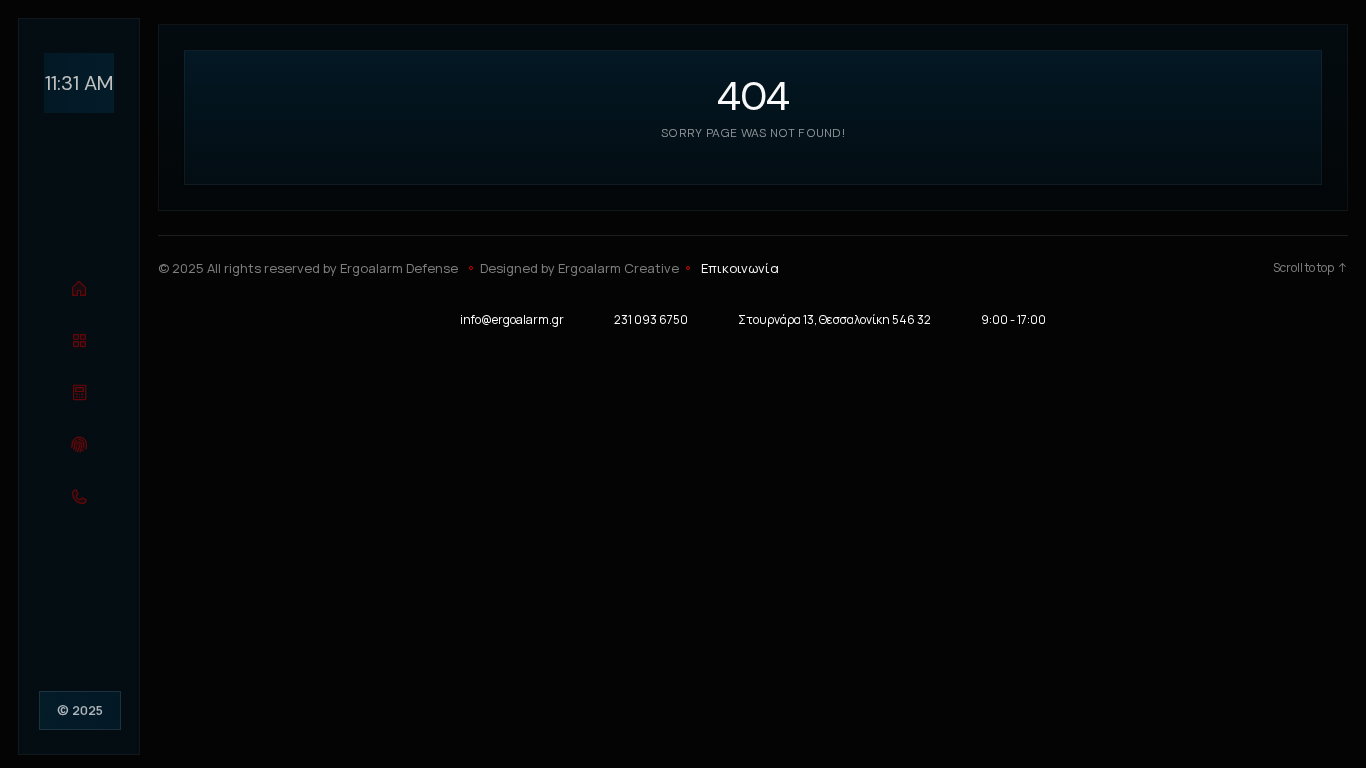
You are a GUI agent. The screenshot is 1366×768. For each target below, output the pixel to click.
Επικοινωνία (740, 268)
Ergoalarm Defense (399, 268)
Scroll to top (1303, 268)
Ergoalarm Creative (618, 268)
